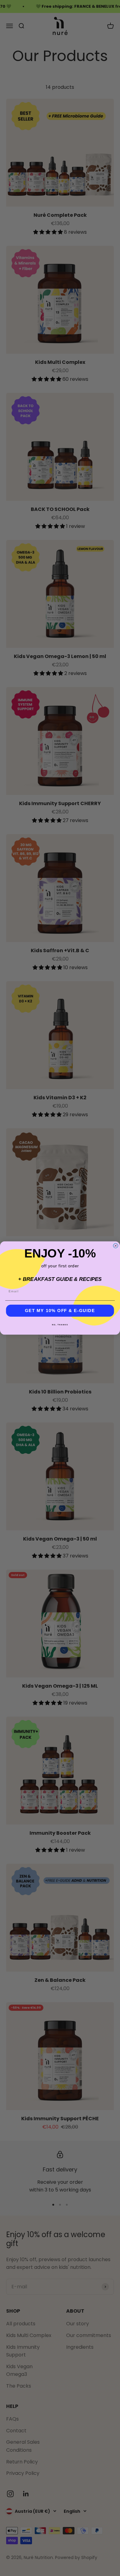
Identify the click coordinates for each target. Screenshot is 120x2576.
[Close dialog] (116, 1246)
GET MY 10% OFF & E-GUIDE (60, 1311)
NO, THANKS (60, 1325)
